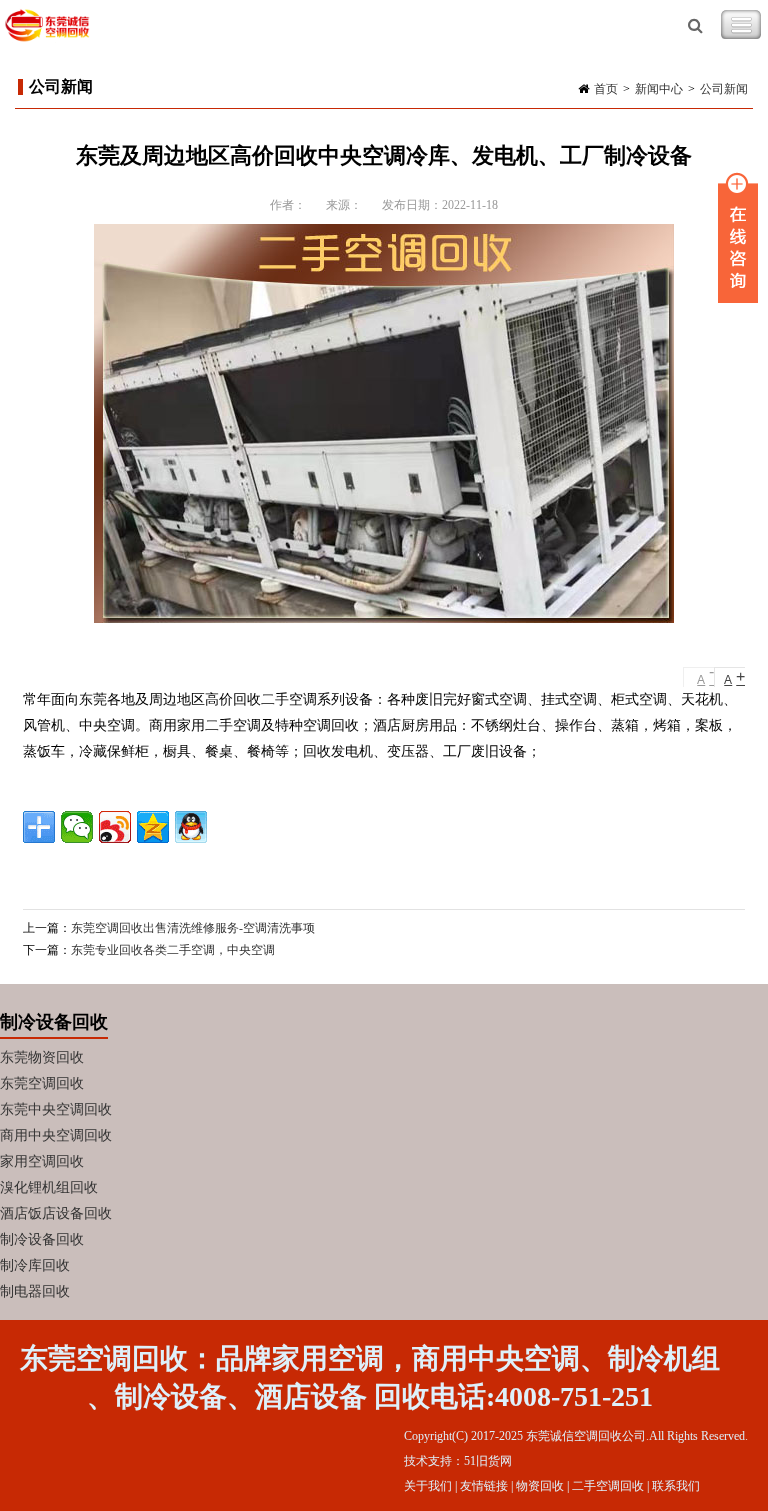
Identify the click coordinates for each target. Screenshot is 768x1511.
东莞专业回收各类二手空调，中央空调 (173, 950)
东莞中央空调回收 (56, 1109)
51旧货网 (488, 1461)
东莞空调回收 (42, 1083)
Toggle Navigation (741, 25)
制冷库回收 (35, 1265)
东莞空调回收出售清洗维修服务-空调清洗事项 (193, 928)
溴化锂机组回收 (49, 1187)
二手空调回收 (608, 1486)
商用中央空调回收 (56, 1135)
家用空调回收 (42, 1161)
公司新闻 (724, 89)
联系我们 (676, 1486)
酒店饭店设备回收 (56, 1213)
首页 (606, 89)
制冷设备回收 (42, 1239)
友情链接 (484, 1486)
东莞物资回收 (42, 1057)
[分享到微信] (77, 827)
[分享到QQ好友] (191, 827)
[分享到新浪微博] (115, 827)
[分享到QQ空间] (153, 827)
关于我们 (428, 1486)
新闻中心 (659, 89)
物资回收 (540, 1486)
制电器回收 (35, 1291)
